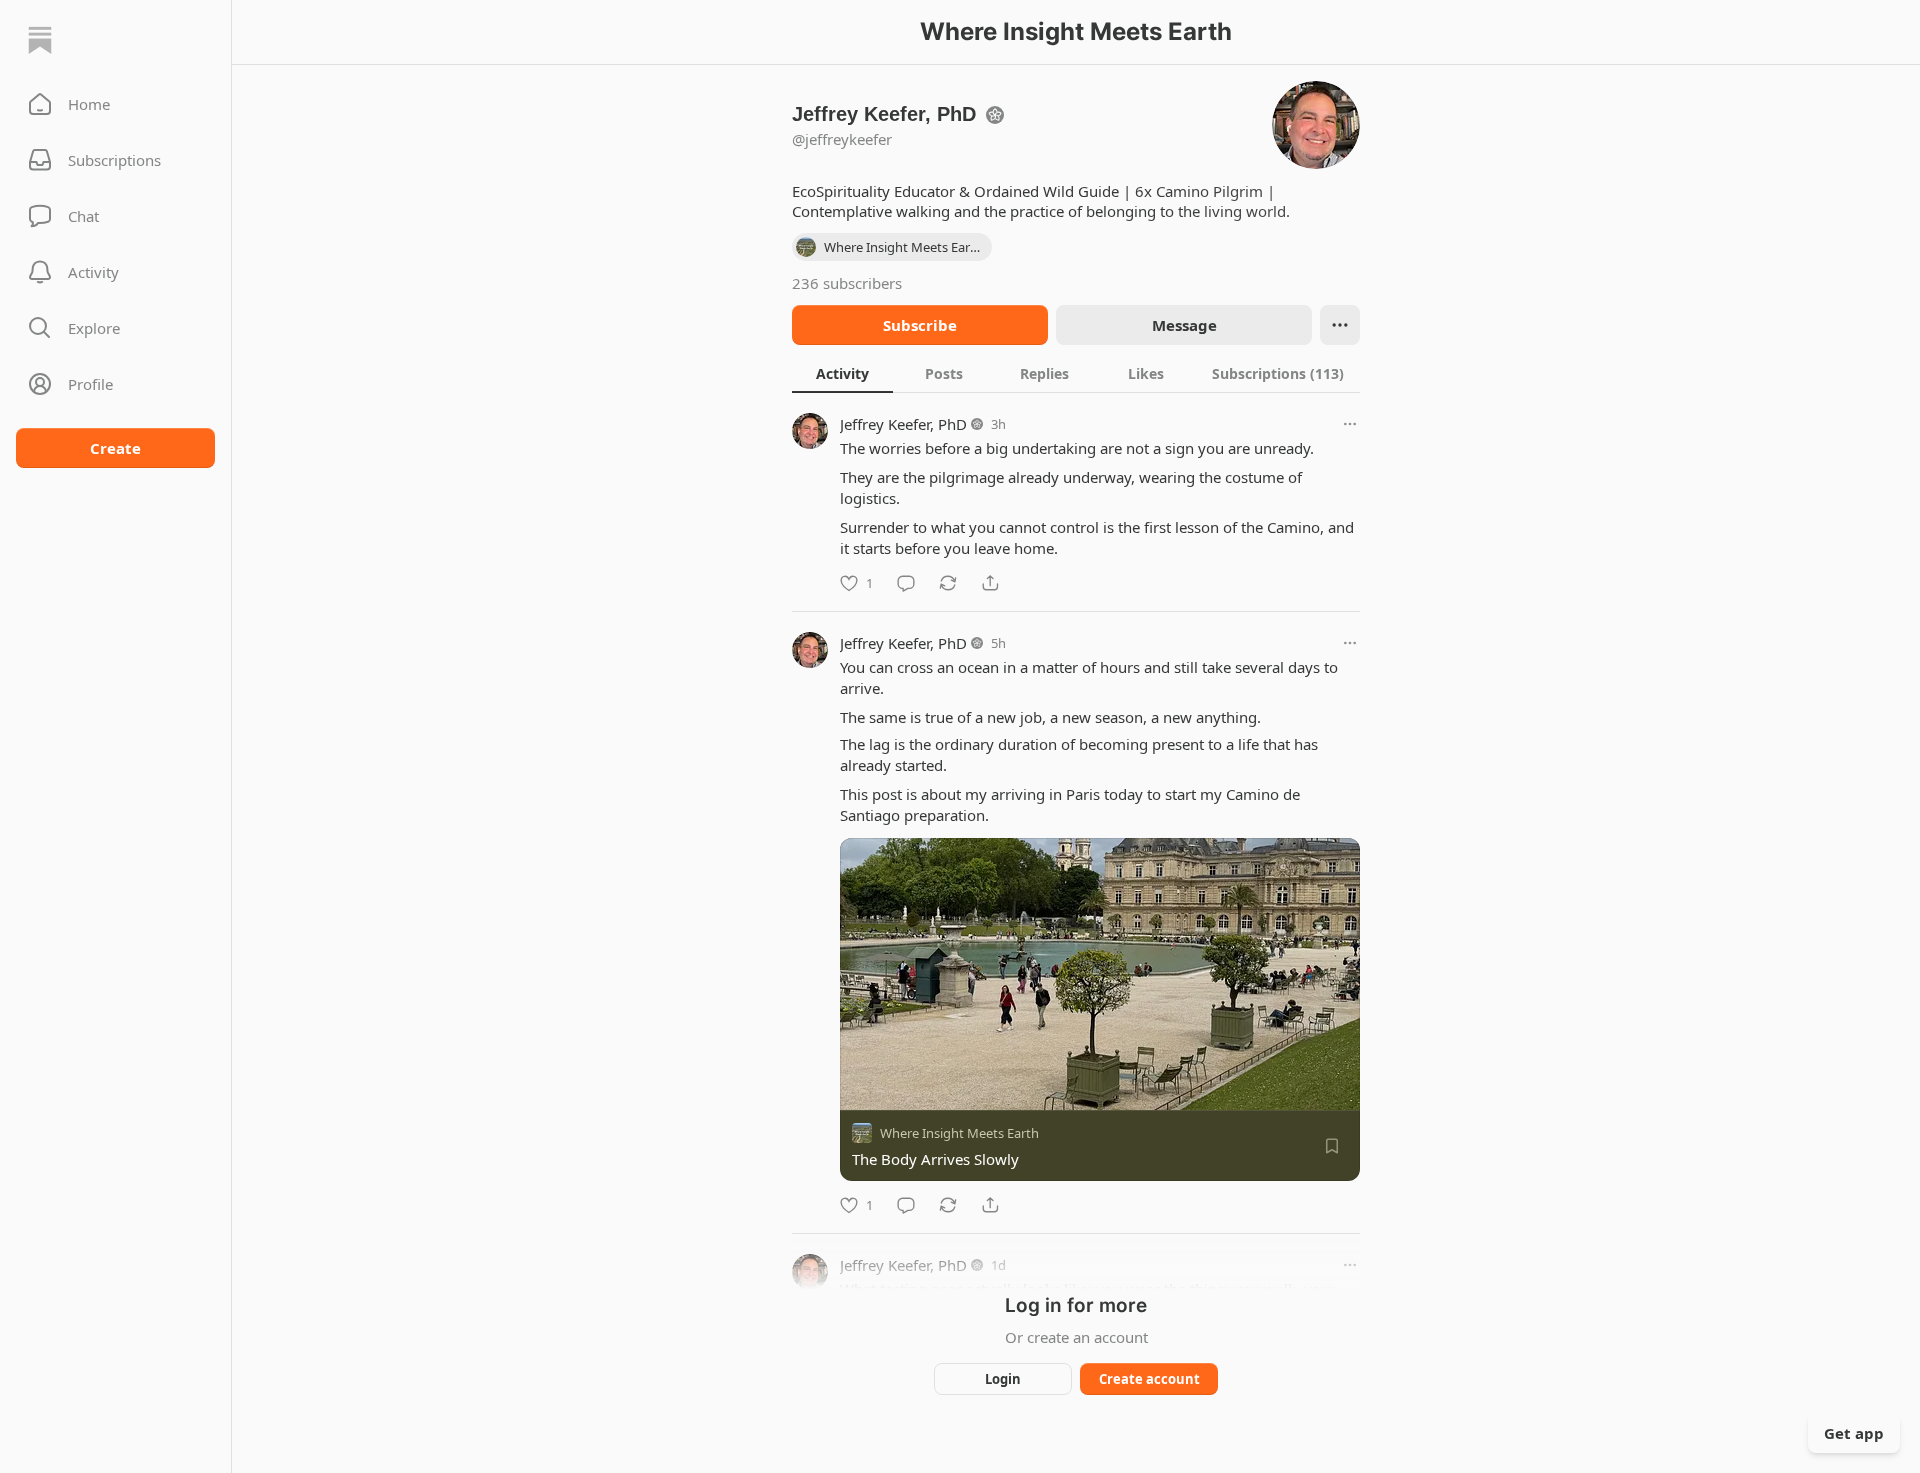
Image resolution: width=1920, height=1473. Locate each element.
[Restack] (948, 583)
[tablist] (1076, 373)
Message (1184, 325)
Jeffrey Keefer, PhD (903, 424)
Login (1003, 1379)
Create (115, 448)
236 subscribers (847, 283)
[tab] (842, 373)
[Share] (990, 583)
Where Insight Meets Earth (959, 1133)
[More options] (1350, 424)
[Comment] (906, 583)
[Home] (40, 40)
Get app (1854, 1433)
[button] (115, 104)
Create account (1149, 1379)
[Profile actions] (1340, 325)
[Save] (1332, 1146)
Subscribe (920, 325)
